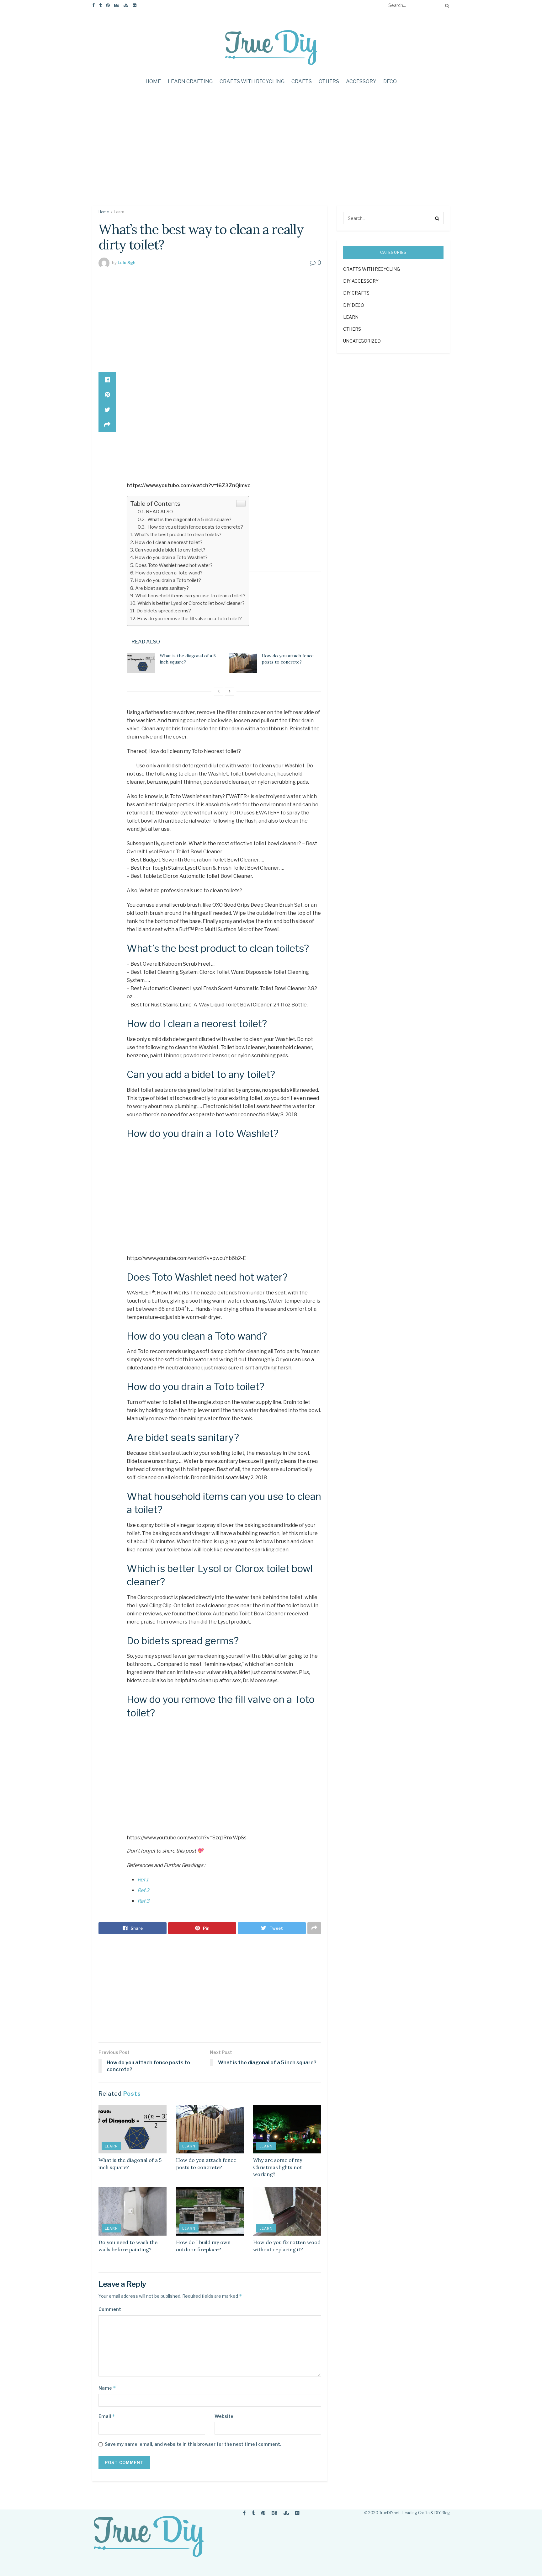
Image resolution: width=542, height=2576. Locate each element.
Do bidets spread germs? (164, 611)
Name (107, 2388)
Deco (390, 81)
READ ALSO (159, 512)
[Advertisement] (271, 152)
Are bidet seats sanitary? (162, 588)
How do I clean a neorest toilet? (169, 542)
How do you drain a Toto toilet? (168, 580)
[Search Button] (446, 5)
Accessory (361, 81)
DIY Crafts (356, 293)
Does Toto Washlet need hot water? (174, 565)
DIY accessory (361, 281)
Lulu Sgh (127, 263)
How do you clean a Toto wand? (169, 573)
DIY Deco (354, 305)
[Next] (230, 691)
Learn (119, 212)
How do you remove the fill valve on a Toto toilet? (189, 619)
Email (107, 2416)
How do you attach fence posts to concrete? (195, 527)
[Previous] (219, 691)
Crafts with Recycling (252, 81)
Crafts (302, 81)
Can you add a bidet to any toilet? (170, 550)
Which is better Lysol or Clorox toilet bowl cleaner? (191, 603)
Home (153, 81)
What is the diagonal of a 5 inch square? (189, 519)
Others (329, 81)
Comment (110, 2309)
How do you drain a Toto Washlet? (171, 557)
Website (224, 2416)
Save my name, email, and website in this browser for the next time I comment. (193, 2444)
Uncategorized (362, 341)
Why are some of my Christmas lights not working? (278, 2167)
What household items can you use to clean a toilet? (190, 596)
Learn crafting (190, 81)
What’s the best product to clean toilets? (178, 534)
